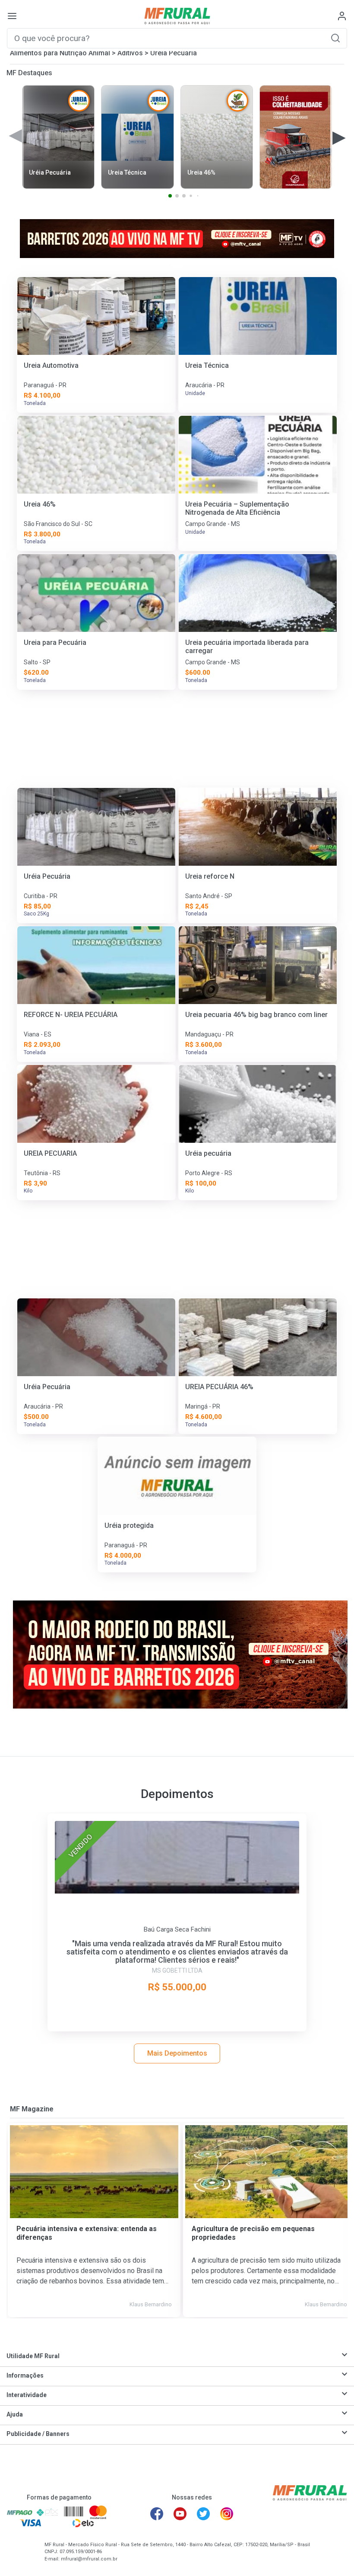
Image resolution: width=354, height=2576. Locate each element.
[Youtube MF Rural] (180, 2514)
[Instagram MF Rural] (227, 2514)
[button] (335, 38)
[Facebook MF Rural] (157, 2514)
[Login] (342, 16)
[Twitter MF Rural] (203, 2514)
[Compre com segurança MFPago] (20, 2512)
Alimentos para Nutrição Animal (60, 53)
